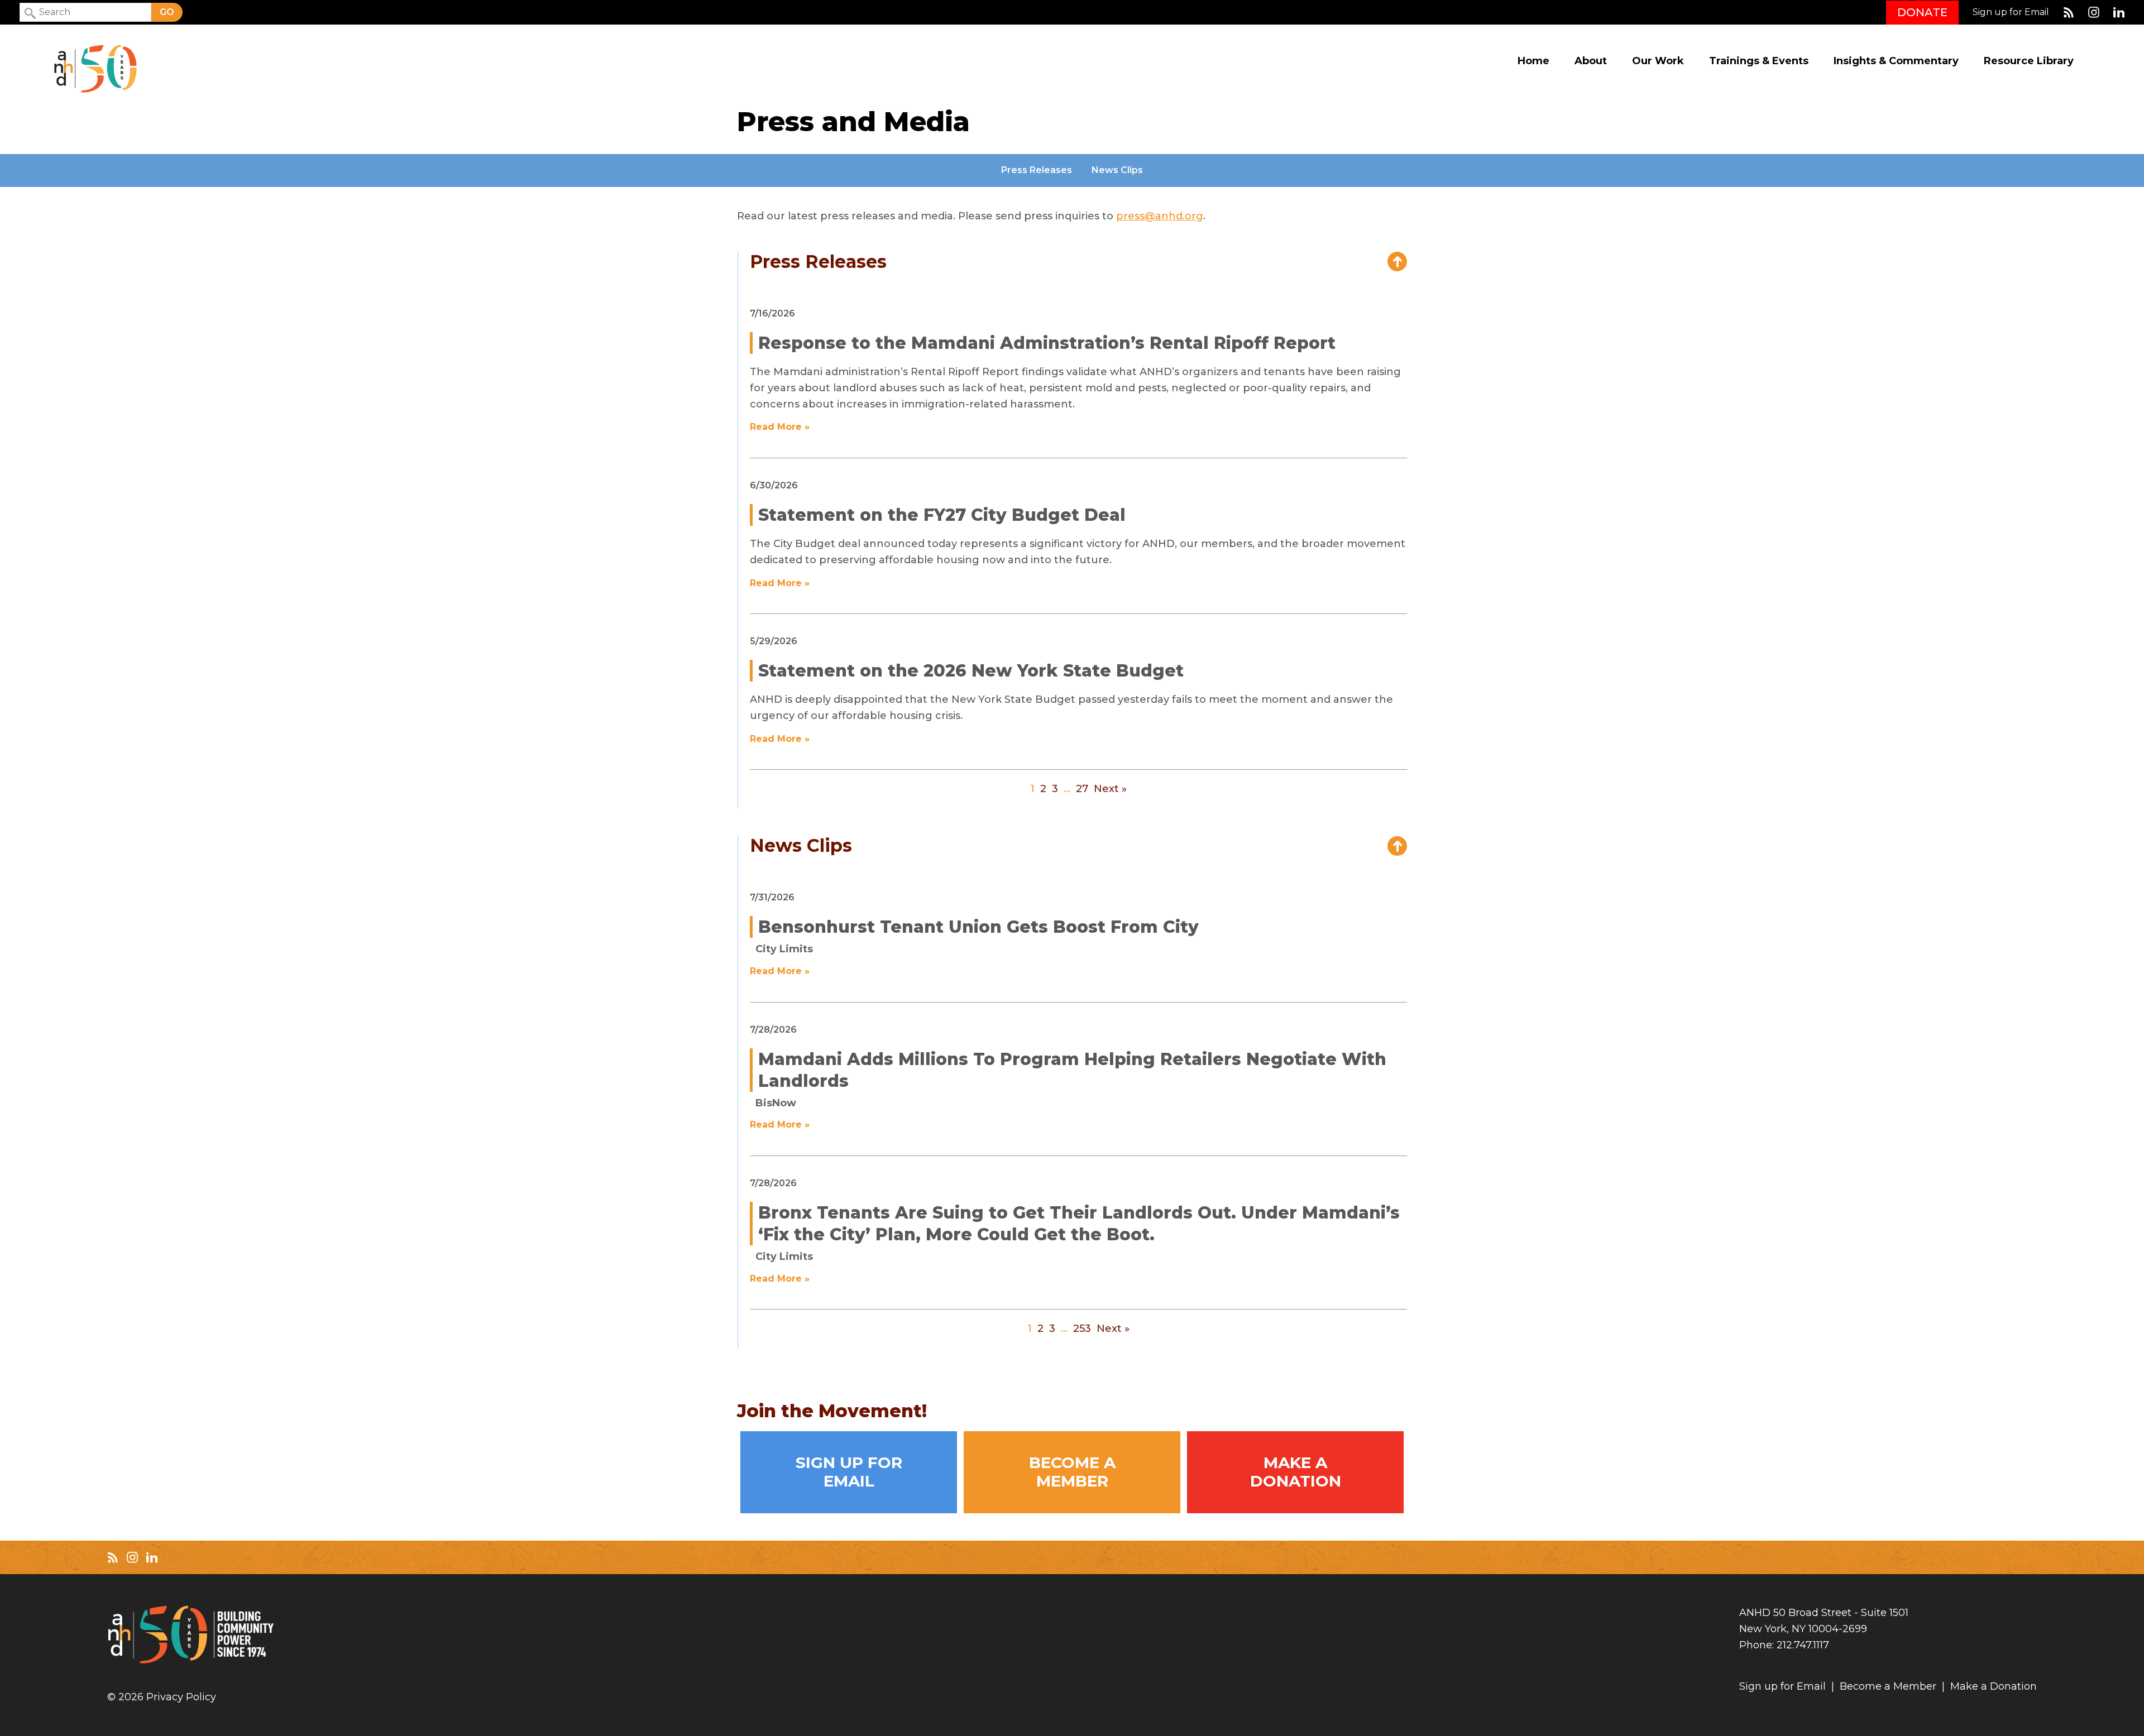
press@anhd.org (1160, 216)
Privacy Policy (181, 1697)
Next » (1110, 789)
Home (1533, 61)
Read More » (780, 427)
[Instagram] (2094, 12)
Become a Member (1072, 1471)
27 (1082, 789)
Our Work (1658, 61)
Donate (1922, 12)
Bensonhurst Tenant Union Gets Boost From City (978, 927)
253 (1082, 1329)
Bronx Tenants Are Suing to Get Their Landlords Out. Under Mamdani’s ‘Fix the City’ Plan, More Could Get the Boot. (1079, 1224)
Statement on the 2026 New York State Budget (971, 671)
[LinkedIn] (2119, 12)
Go (167, 12)
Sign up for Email (2011, 12)
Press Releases (1037, 170)
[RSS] (2069, 12)
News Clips (1117, 170)
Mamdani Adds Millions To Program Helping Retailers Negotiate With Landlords (1072, 1070)
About (1591, 61)
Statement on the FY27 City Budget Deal (942, 515)
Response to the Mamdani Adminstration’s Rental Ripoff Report (1047, 343)
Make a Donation (1296, 1471)
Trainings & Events (1759, 61)
